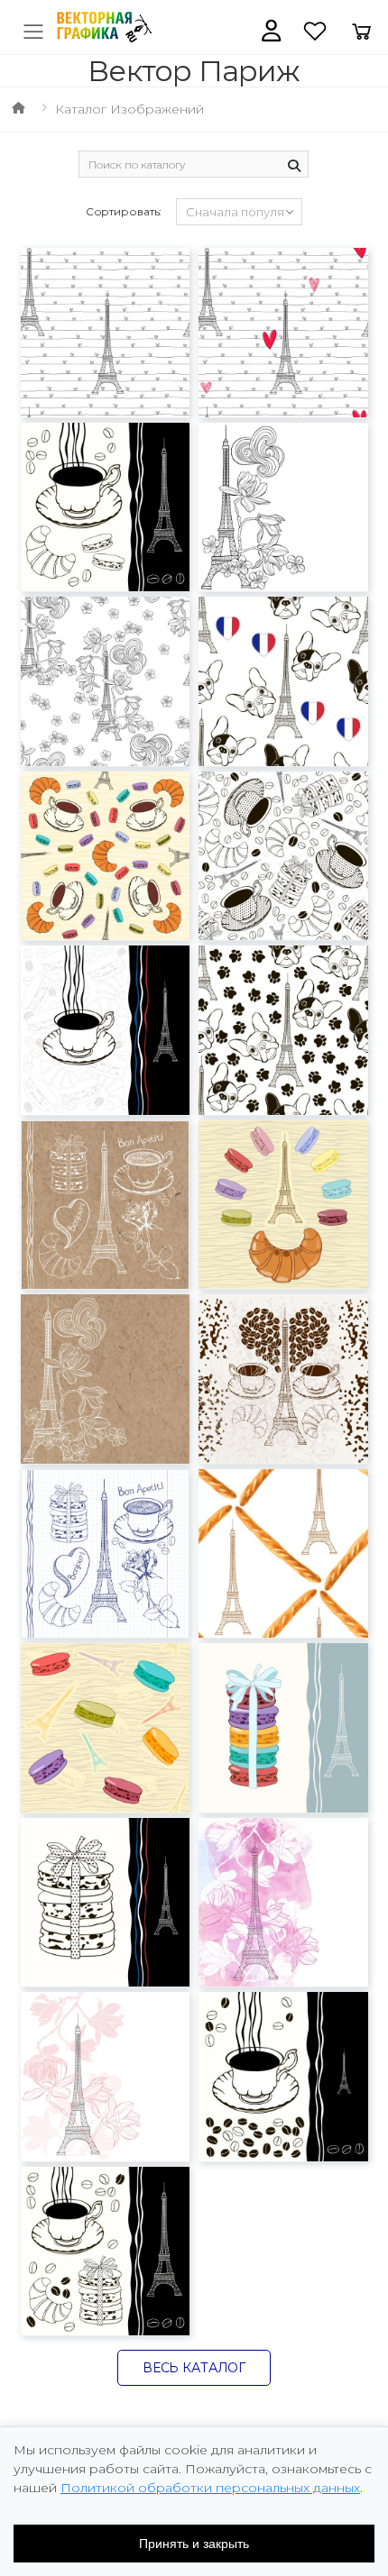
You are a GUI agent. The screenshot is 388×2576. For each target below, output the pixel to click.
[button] (271, 31)
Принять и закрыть (194, 2544)
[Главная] (18, 109)
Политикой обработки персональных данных (210, 2488)
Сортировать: (124, 211)
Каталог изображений (129, 109)
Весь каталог (194, 2368)
